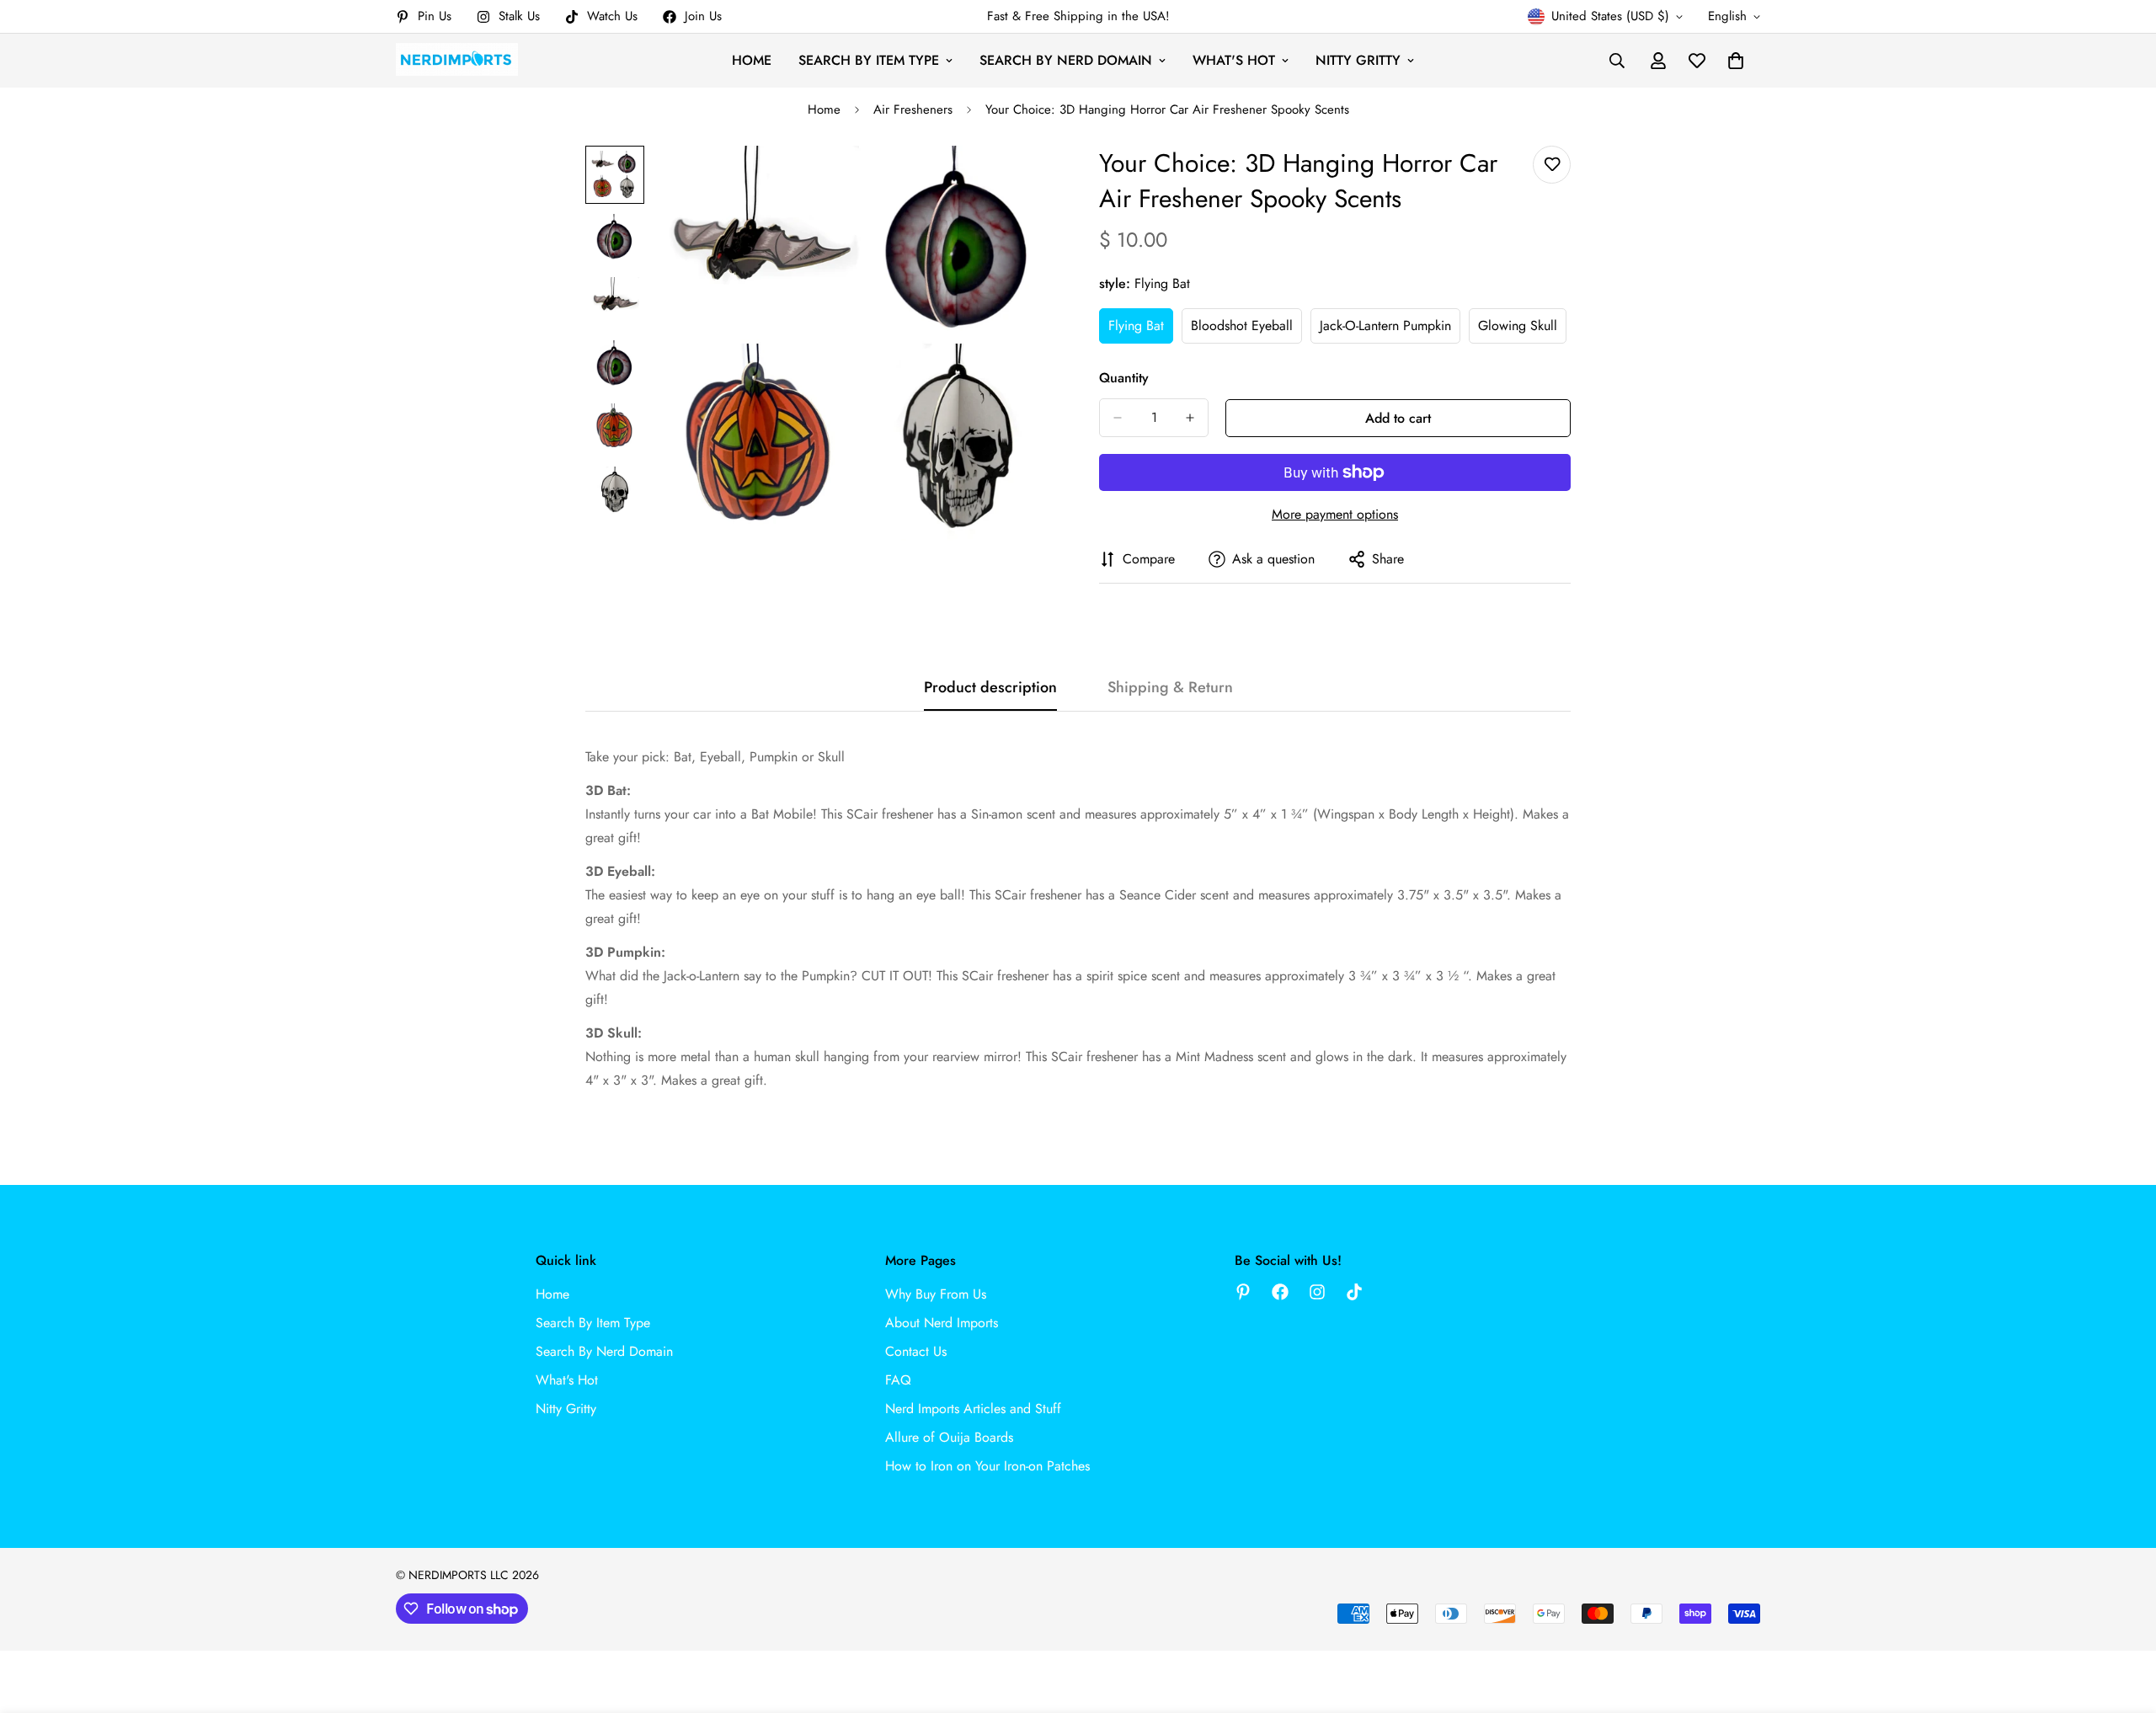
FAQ (898, 1380)
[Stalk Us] (1317, 1292)
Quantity (1124, 378)
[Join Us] (1280, 1292)
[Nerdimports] (457, 60)
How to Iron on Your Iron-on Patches (987, 1466)
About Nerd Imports (942, 1323)
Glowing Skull (1522, 330)
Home (752, 60)
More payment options (1335, 514)
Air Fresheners (913, 109)
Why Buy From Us (936, 1294)
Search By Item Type (869, 60)
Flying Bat (1141, 330)
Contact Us (916, 1351)
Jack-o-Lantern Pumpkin (1385, 330)
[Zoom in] (1021, 181)
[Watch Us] (1354, 1292)
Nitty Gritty (1358, 60)
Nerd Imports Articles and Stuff (973, 1409)
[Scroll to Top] (2123, 1621)
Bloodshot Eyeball (1246, 330)
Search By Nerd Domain (1066, 60)
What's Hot (1234, 60)
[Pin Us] (1243, 1292)
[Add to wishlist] (1552, 165)
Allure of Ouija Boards (949, 1437)
